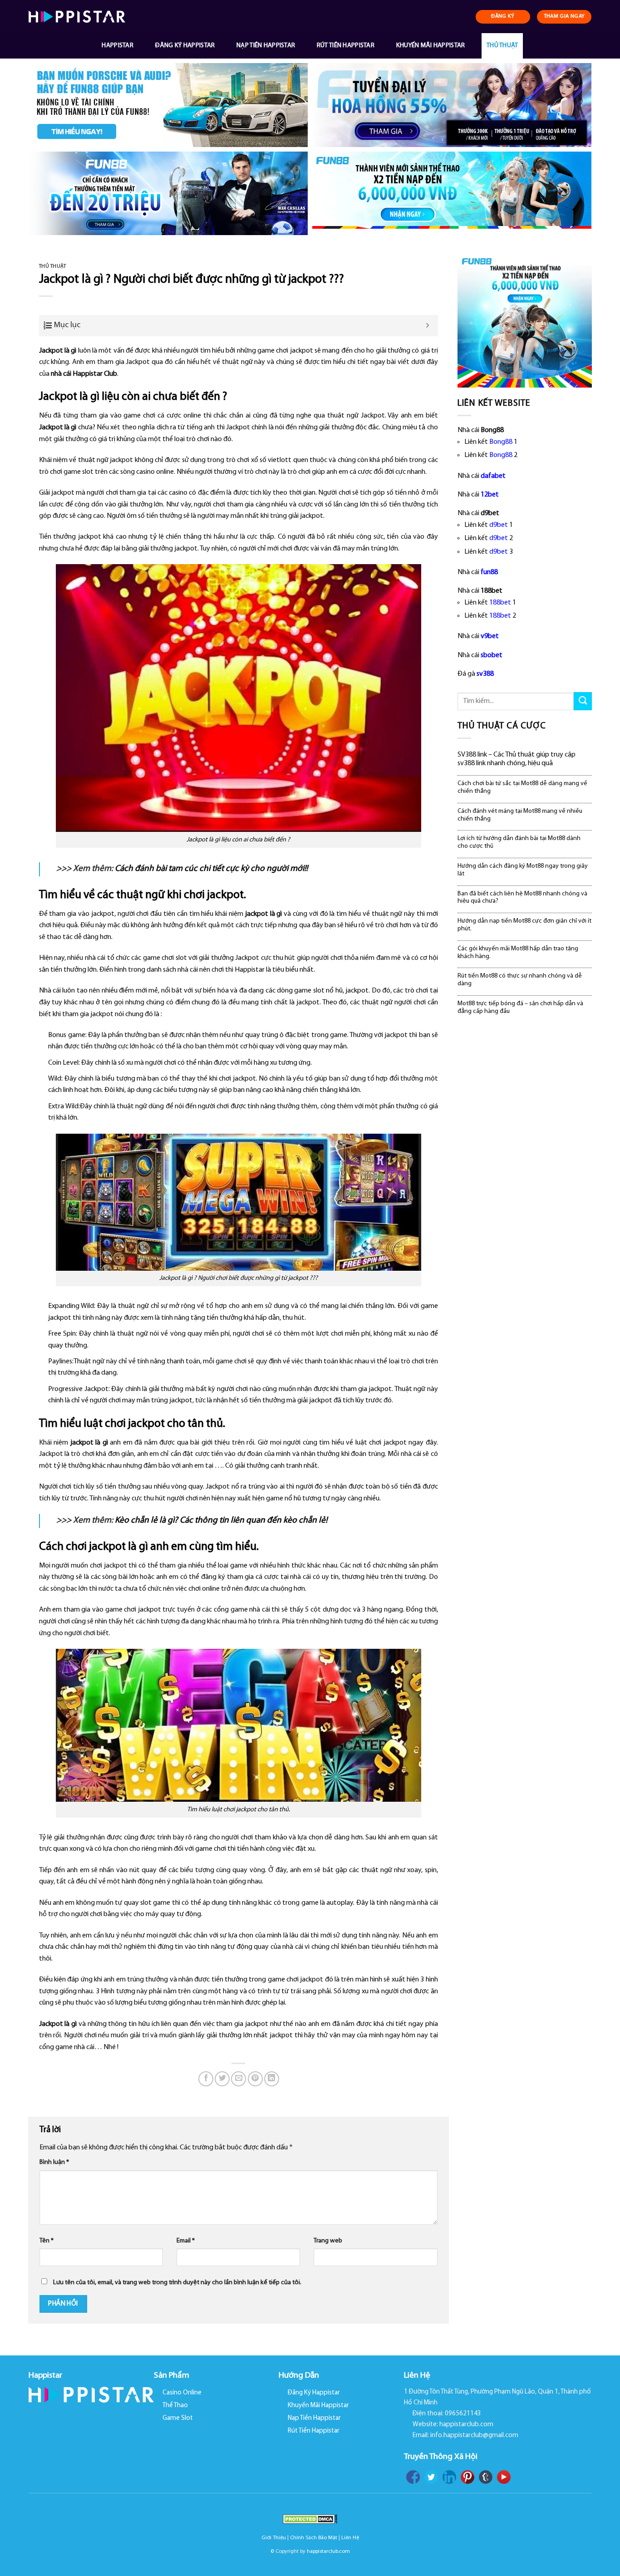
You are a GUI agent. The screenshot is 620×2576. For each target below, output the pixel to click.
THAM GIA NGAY (564, 16)
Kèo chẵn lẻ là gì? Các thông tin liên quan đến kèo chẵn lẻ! (221, 1521)
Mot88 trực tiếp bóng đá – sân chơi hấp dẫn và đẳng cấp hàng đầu (520, 1008)
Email (186, 2241)
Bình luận (54, 2162)
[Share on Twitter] (222, 2079)
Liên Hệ (350, 2538)
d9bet (499, 525)
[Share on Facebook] (206, 2079)
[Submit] (583, 701)
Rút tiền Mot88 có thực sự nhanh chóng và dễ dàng (520, 980)
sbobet (492, 655)
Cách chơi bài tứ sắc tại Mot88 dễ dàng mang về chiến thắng (522, 787)
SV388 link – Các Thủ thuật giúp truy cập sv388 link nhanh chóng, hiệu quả (517, 759)
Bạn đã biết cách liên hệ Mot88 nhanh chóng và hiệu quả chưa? (522, 898)
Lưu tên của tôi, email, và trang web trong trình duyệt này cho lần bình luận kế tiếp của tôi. (177, 2283)
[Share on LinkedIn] (272, 2079)
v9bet (490, 636)
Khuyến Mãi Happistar (431, 46)
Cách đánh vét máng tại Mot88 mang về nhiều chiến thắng (520, 815)
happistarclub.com (328, 2551)
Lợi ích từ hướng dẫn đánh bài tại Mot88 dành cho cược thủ (519, 842)
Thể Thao (175, 2406)
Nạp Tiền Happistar (266, 46)
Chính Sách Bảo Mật (314, 2538)
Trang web (328, 2241)
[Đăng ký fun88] (525, 320)
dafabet (493, 476)
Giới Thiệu (274, 2538)
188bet (500, 603)
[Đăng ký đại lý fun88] (168, 105)
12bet (490, 495)
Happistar (118, 46)
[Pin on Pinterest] (255, 2079)
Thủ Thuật (502, 46)
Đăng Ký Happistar (185, 46)
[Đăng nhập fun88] (452, 194)
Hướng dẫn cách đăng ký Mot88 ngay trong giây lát (523, 870)
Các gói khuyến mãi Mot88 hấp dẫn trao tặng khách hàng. (518, 953)
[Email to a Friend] (239, 2079)
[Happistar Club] (77, 17)
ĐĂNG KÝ (503, 16)
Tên (47, 2241)
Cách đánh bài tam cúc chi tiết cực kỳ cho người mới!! (211, 869)
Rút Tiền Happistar (346, 46)
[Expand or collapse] (428, 326)
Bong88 (501, 442)
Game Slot (178, 2418)
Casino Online (182, 2393)
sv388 (485, 674)
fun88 (489, 572)
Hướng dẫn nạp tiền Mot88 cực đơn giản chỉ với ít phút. (524, 925)
